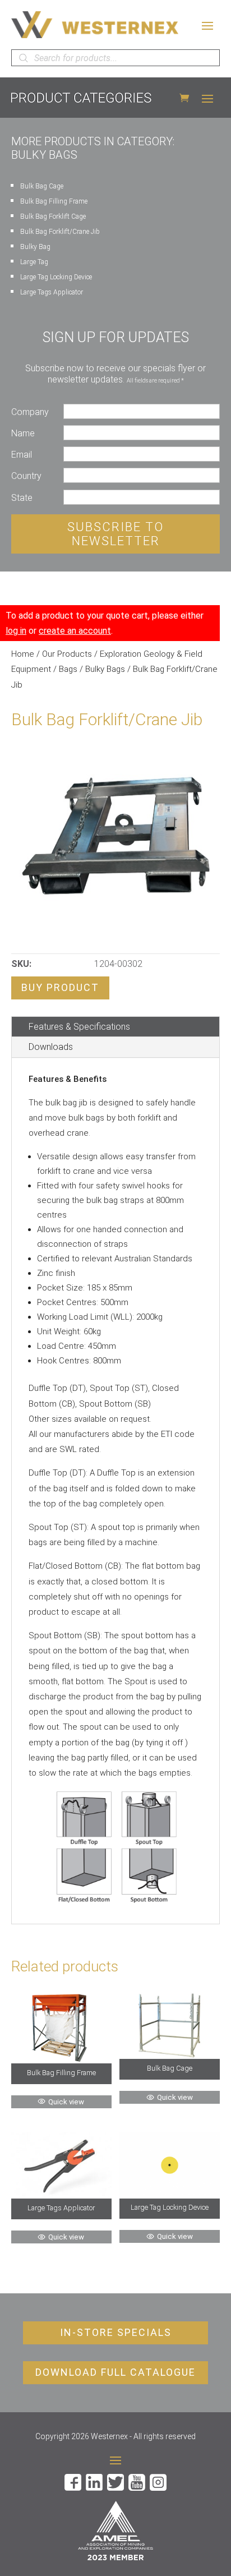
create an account (75, 631)
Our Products (67, 654)
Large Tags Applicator (52, 292)
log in (16, 631)
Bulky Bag (35, 247)
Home (23, 654)
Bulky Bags (105, 669)
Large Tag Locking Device (56, 277)
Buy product (60, 987)
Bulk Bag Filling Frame (54, 201)
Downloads (51, 1047)
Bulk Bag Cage (42, 186)
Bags (68, 669)
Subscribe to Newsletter (115, 534)
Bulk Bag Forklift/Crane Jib (60, 232)
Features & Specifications (79, 1027)
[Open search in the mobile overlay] (115, 58)
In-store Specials (116, 2332)
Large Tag (34, 262)
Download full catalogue (115, 2372)
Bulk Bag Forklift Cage (53, 216)
